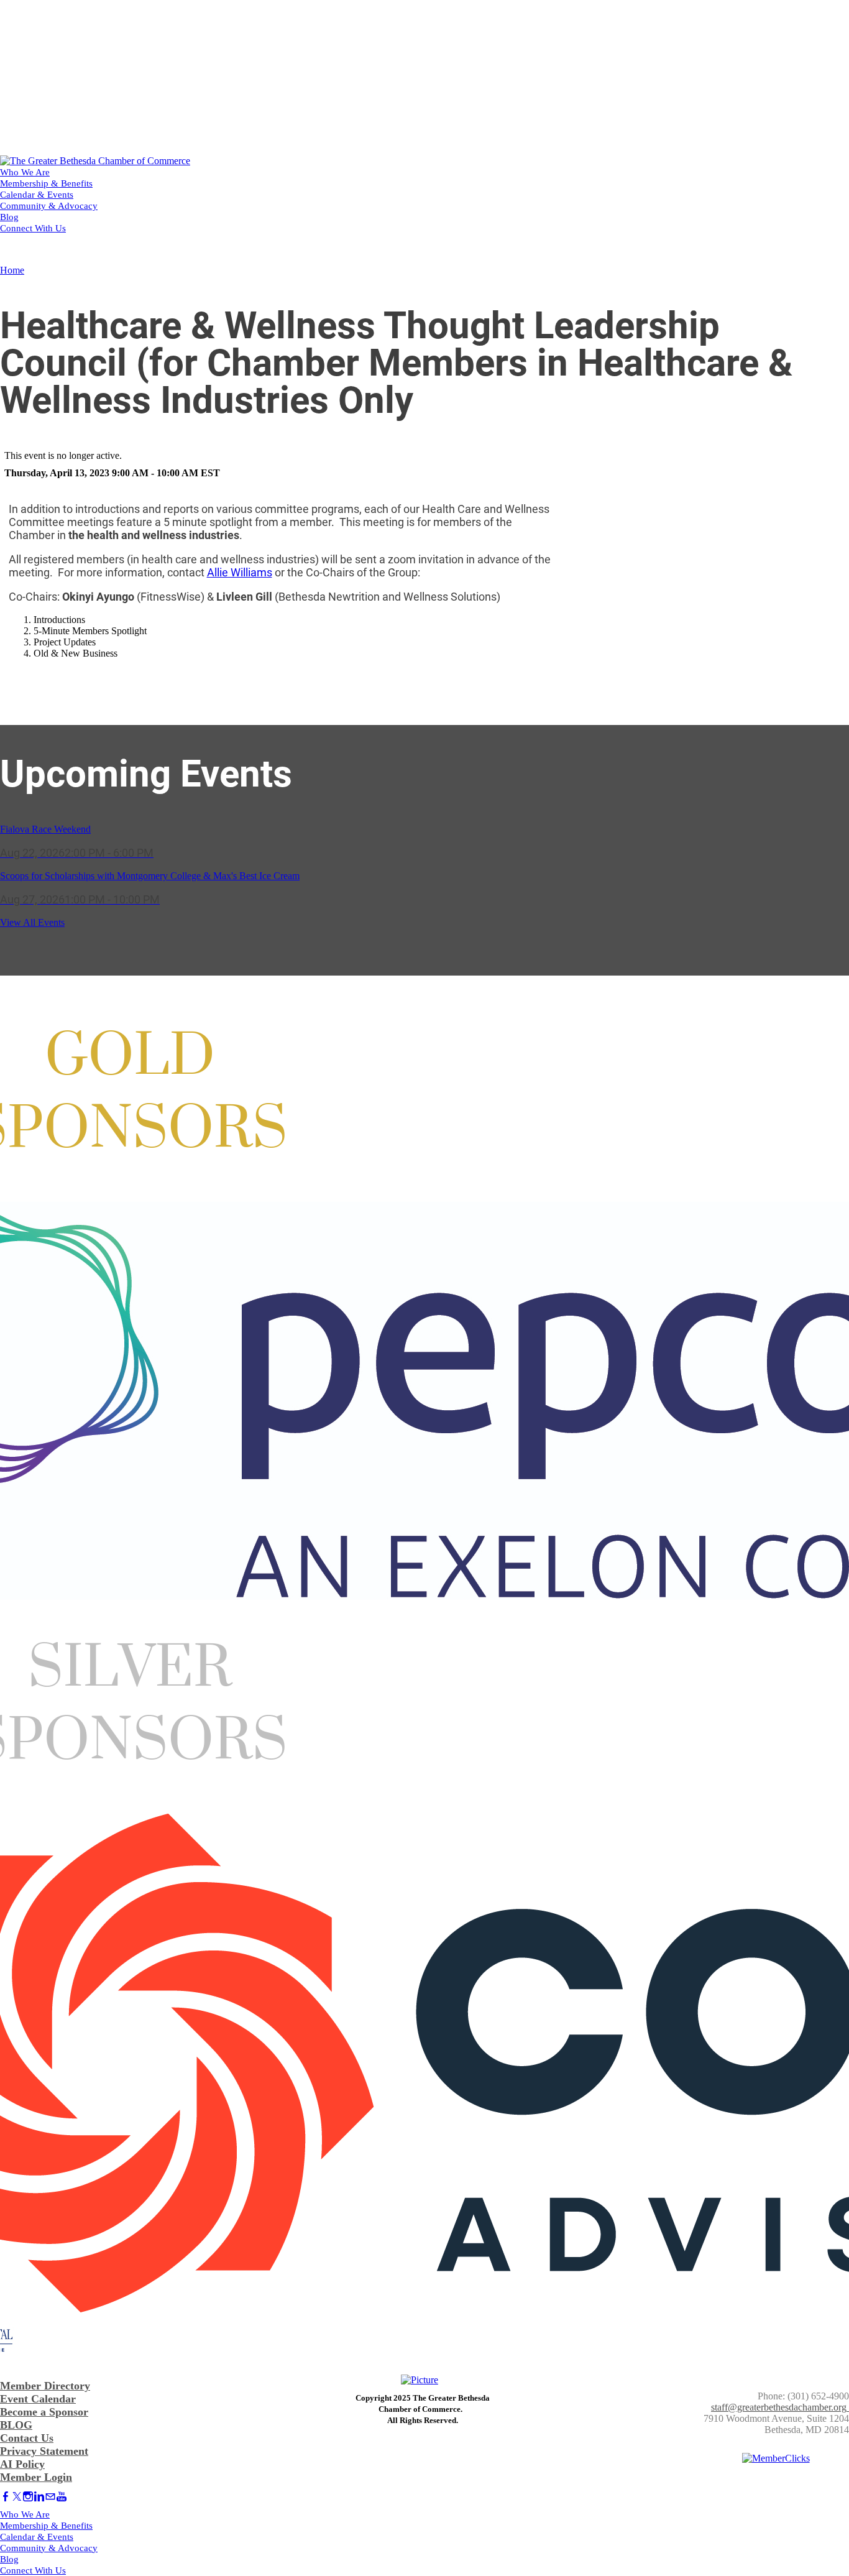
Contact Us (27, 2438)
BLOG (16, 2425)
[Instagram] (28, 2497)
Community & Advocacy (49, 206)
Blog (9, 217)
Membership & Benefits (46, 183)
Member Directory (45, 2386)
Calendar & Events (37, 195)
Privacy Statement (44, 2451)
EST (210, 473)
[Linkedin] (39, 2497)
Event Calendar (38, 2399)
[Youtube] (62, 2497)
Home (12, 270)
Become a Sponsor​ (44, 2412)
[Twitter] (17, 2497)
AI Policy (22, 2464)
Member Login (36, 2477)
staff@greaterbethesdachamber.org (779, 2407)
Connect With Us (33, 228)
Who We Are (25, 172)
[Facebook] (6, 2497)
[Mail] (50, 2497)
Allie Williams (240, 572)
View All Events (32, 922)
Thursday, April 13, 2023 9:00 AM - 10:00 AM (101, 473)
